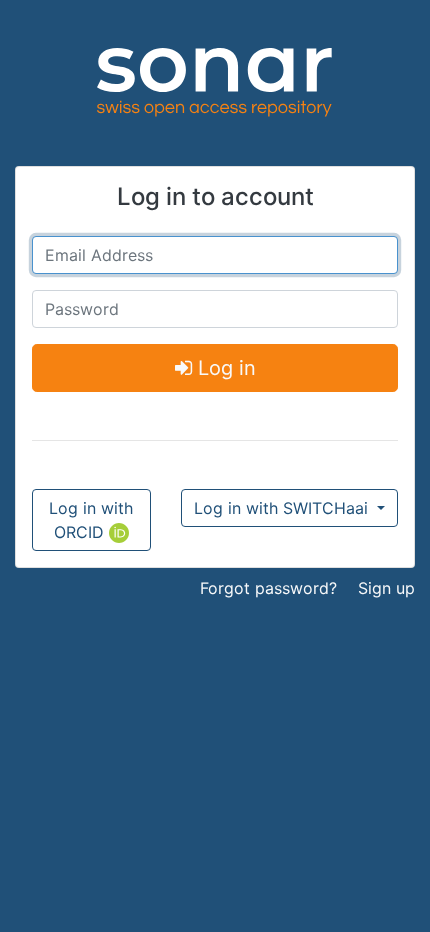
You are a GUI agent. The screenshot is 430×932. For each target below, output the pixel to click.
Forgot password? (268, 588)
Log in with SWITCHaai (283, 508)
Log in (224, 368)
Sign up (386, 588)
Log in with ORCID (91, 520)
